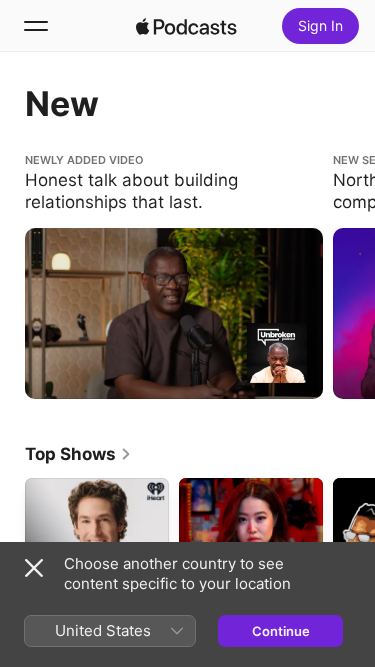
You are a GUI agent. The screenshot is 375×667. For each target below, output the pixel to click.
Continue (281, 631)
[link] (78, 454)
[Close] (34, 568)
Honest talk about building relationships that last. (164, 169)
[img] (187, 26)
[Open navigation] (36, 26)
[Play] (277, 353)
